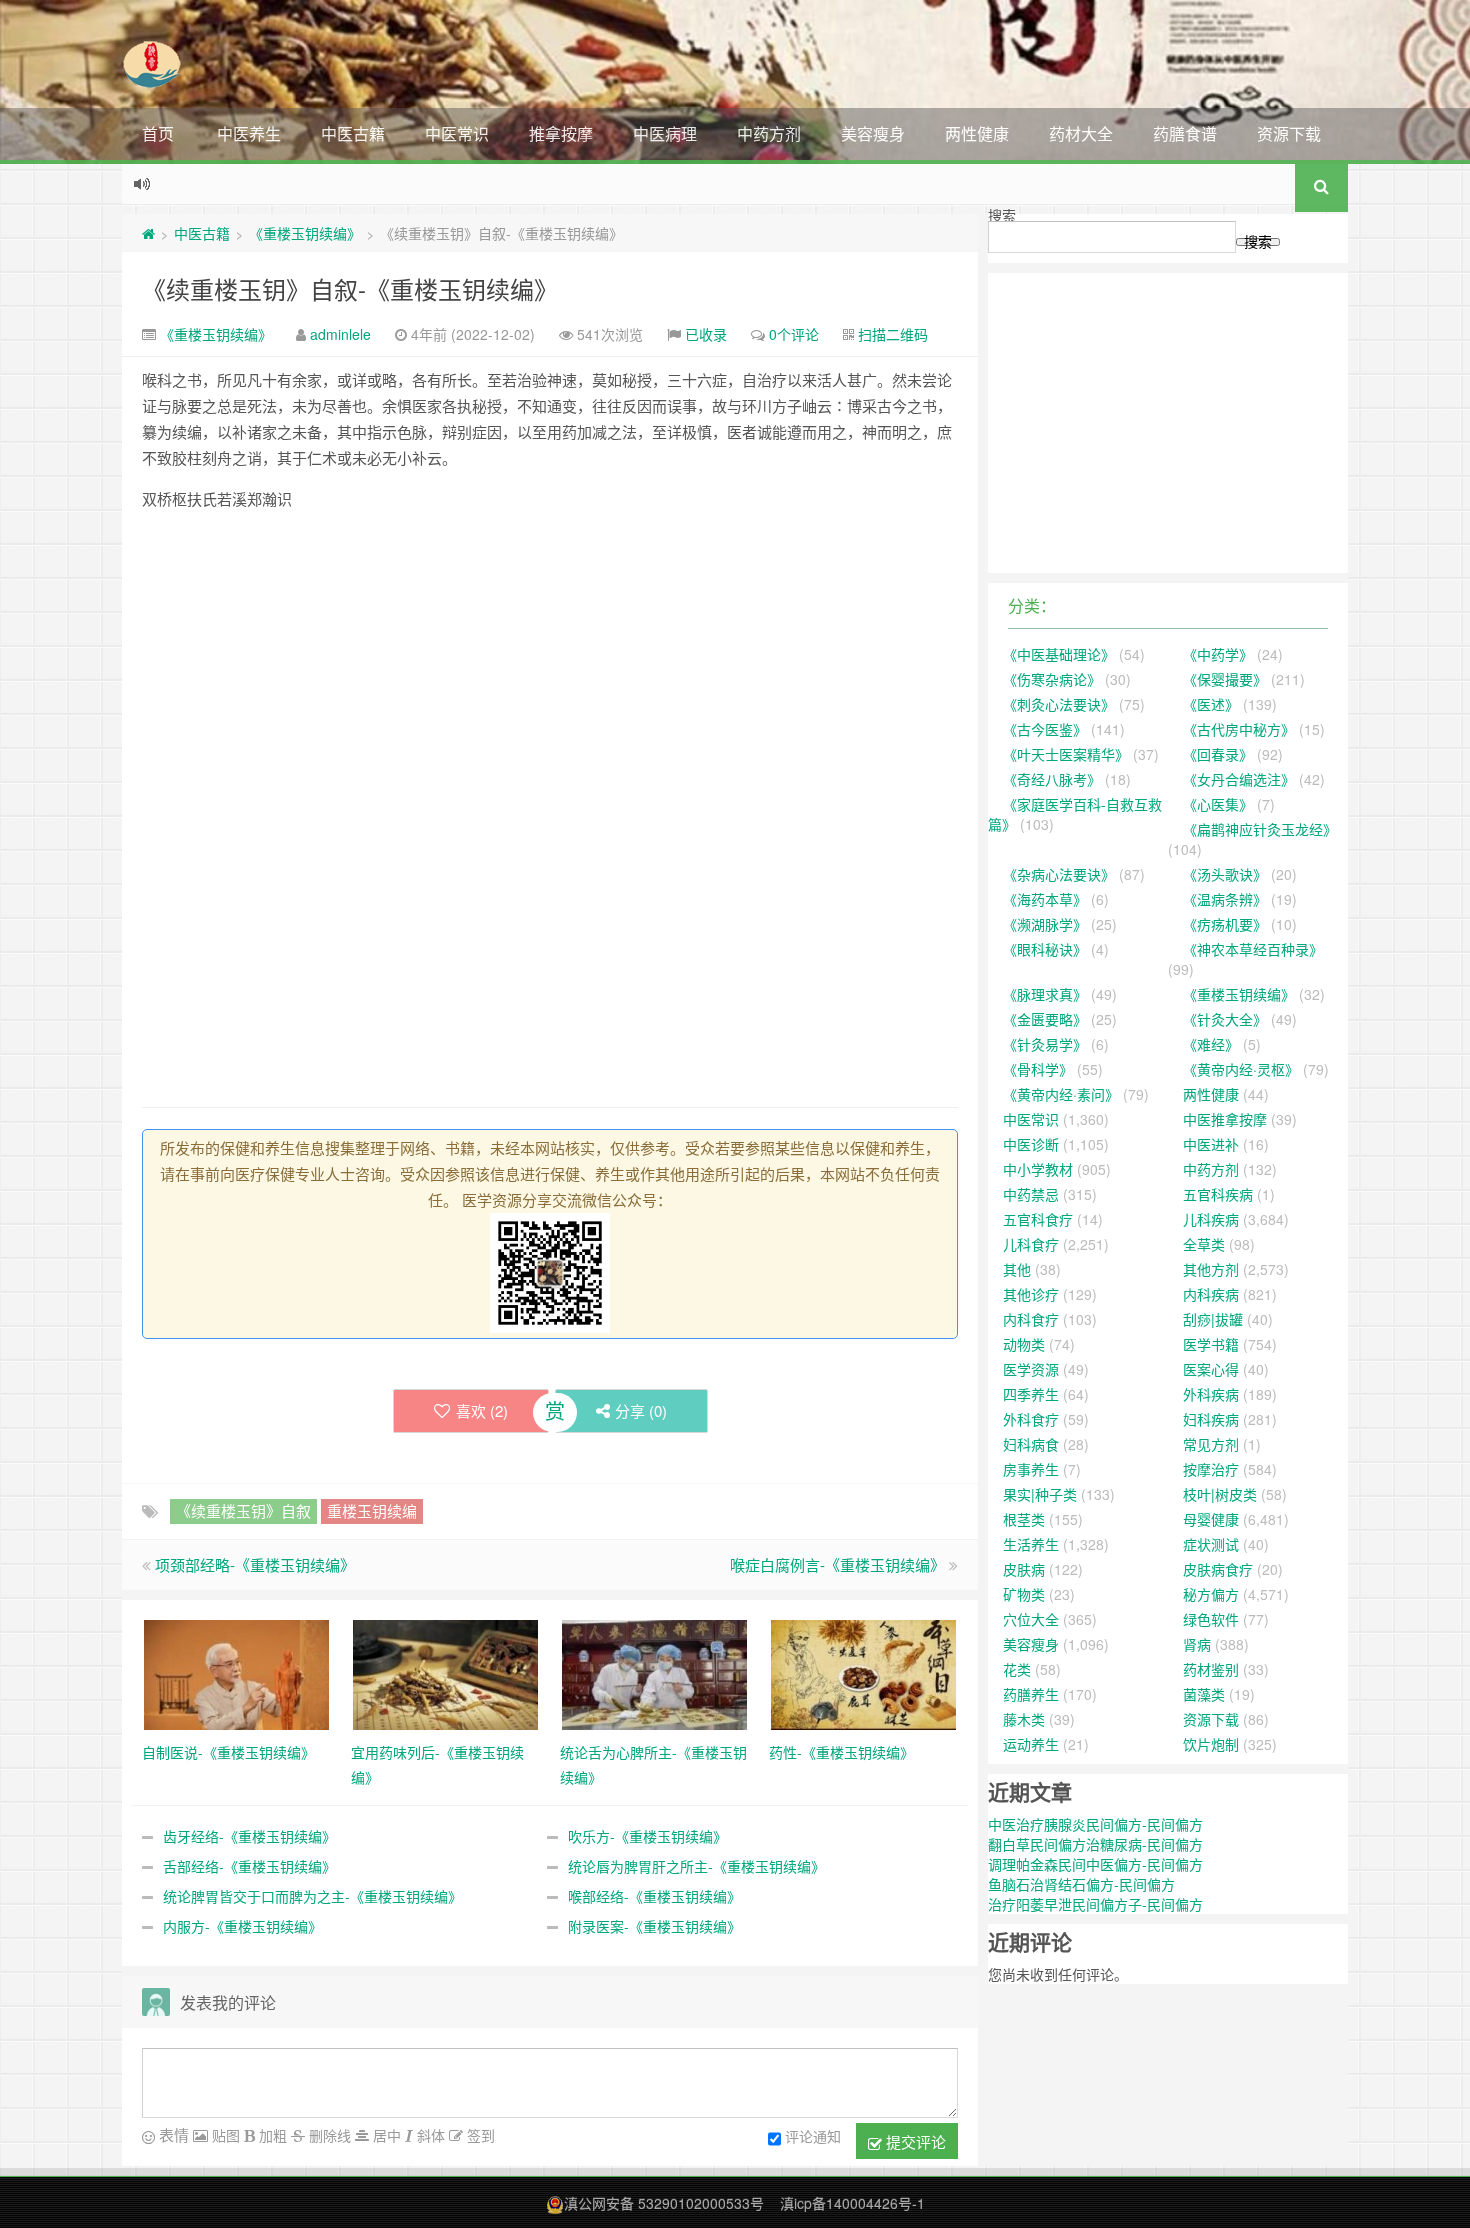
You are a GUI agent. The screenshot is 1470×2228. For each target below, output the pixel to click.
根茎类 (1024, 1519)
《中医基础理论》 (1059, 654)
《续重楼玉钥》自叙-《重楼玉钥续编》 (350, 288)
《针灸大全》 (1225, 1019)
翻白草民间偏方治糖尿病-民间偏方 (1095, 1844)
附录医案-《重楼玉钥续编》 (654, 1926)
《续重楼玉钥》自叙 (243, 1510)
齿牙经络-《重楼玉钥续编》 (249, 1836)
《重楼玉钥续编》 (305, 233)
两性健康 (977, 133)
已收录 (706, 334)
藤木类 (1024, 1719)
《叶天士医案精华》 (1066, 754)
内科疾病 (1211, 1294)
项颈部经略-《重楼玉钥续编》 (255, 1564)
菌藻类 (1204, 1694)
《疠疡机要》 (1225, 924)
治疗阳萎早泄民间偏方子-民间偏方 (1095, 1904)
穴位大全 (1031, 1619)
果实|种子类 (1040, 1494)
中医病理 (665, 133)
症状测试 (1211, 1544)
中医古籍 (353, 133)
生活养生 (1031, 1544)
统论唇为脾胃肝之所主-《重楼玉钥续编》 (696, 1866)
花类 (1017, 1669)
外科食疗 (1031, 1419)
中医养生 (249, 133)
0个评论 (794, 334)
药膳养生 (1031, 1694)
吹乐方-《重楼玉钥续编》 (647, 1836)
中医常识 (457, 133)
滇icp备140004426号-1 (852, 2203)
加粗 (271, 2135)
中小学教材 (1038, 1169)
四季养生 (1031, 1394)
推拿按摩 (561, 133)
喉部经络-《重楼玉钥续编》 (654, 1896)
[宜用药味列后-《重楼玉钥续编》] (445, 1673)
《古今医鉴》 (1045, 729)
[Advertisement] (550, 667)
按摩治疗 (1211, 1469)
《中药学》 (1218, 654)
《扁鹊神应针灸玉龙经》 (1260, 829)
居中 (385, 2135)
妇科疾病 (1211, 1419)
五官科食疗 (1038, 1219)
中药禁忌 (1031, 1194)
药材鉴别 (1211, 1669)
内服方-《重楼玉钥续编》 (242, 1926)
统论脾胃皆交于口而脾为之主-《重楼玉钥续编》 (312, 1896)
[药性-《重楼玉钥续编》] (863, 1673)
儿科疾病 (1211, 1219)
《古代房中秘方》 (1239, 729)
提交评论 (914, 2141)
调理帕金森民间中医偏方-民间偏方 (1095, 1864)
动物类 (1024, 1344)
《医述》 (1211, 704)
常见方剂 (1211, 1444)
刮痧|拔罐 (1213, 1319)
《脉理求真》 (1045, 994)
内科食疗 (1031, 1319)
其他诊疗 (1031, 1294)
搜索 (1002, 215)
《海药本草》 (1045, 899)
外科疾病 (1211, 1394)
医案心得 (1211, 1369)
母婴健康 (1211, 1519)
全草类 (1204, 1244)
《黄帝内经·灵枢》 (1241, 1069)
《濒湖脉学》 (1045, 924)
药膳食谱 (1185, 133)
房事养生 (1031, 1469)
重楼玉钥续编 (372, 1510)
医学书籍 (1211, 1344)
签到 (479, 2135)
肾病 (1197, 1644)
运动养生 (1031, 1744)
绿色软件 (1211, 1619)
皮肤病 (1024, 1569)
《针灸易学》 (1045, 1044)
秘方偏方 (1211, 1594)
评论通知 (813, 2136)
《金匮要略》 (1045, 1019)
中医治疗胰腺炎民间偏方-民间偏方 (1095, 1824)
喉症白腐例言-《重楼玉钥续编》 (837, 1564)
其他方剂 (1211, 1269)
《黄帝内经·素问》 (1061, 1094)
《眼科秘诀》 (1045, 949)
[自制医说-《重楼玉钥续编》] (236, 1673)
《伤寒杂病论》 (1052, 679)
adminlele (340, 334)
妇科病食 (1031, 1444)
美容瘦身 (873, 133)
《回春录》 (1218, 754)
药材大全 (1081, 133)
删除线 (328, 2135)
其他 (1017, 1269)
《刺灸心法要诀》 (1059, 704)
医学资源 (1031, 1369)
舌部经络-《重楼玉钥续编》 (249, 1866)
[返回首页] (148, 233)
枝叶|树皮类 (1220, 1494)
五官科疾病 (1218, 1194)
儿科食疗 (1031, 1244)
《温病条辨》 (1225, 899)
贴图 (224, 2135)
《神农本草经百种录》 (1253, 949)
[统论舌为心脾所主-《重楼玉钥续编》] (654, 1673)
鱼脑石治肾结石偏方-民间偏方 (1081, 1884)
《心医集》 (1218, 804)
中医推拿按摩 (1225, 1119)
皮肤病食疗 (1218, 1569)
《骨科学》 (1038, 1069)
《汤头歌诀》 (1225, 874)
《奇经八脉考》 (1052, 779)
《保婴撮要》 (1225, 679)
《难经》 (1211, 1044)
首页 (158, 133)
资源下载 (1289, 133)
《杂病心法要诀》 (1059, 874)
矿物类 (1024, 1594)
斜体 (429, 2135)
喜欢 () (482, 1410)
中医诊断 (1031, 1144)
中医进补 (1211, 1144)
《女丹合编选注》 (1239, 779)
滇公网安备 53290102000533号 (664, 2203)
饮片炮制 (1211, 1744)
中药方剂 (769, 133)
